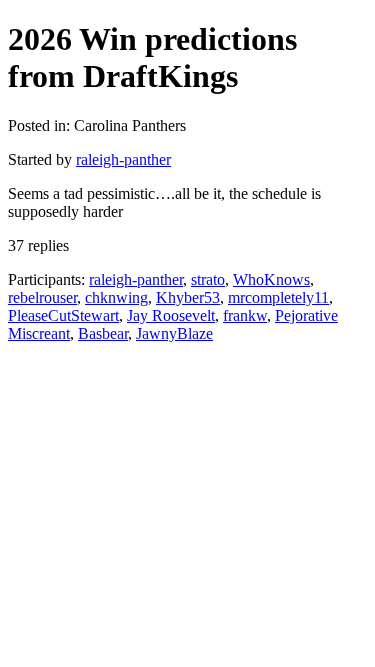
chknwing (116, 297)
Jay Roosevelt (171, 315)
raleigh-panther (123, 159)
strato (208, 279)
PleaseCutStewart (63, 315)
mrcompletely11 (278, 297)
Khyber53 (188, 297)
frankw (245, 315)
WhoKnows (271, 279)
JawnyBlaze (174, 333)
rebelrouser (42, 297)
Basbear (103, 333)
